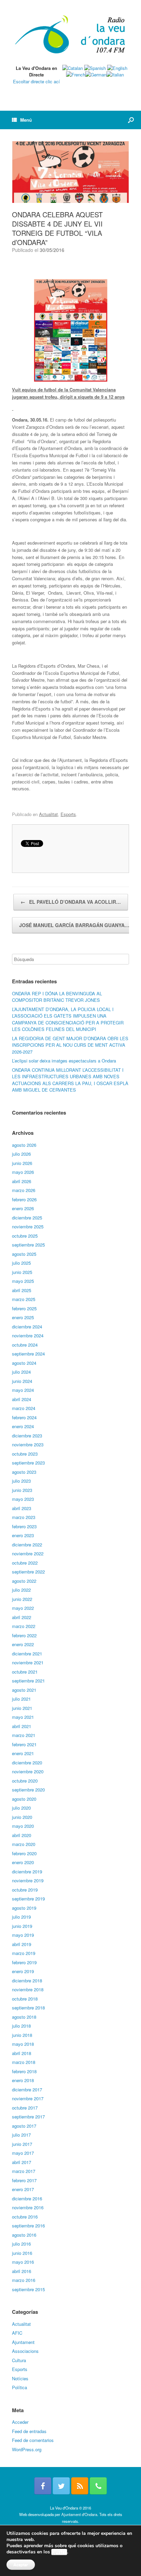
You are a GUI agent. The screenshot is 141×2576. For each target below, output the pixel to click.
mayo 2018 (23, 2044)
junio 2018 (22, 2035)
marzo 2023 (24, 1517)
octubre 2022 (25, 1563)
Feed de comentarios (33, 2440)
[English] (117, 68)
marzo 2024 (24, 1408)
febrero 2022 (24, 1635)
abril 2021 (22, 1726)
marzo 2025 (24, 1299)
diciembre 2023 (27, 1436)
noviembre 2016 (28, 2207)
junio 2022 (22, 1599)
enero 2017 (23, 2189)
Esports (68, 814)
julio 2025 (21, 1263)
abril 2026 (22, 1181)
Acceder (20, 2422)
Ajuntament (23, 2342)
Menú (26, 120)
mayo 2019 (23, 1935)
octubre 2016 (25, 2217)
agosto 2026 (24, 1145)
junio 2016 (22, 2253)
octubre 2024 (25, 1345)
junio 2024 (22, 1381)
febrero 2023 (24, 1526)
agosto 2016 (24, 2235)
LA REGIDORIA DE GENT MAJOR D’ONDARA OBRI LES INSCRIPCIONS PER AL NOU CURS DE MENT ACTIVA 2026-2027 (70, 1045)
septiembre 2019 (28, 1899)
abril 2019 (22, 1944)
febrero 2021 (24, 1744)
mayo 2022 (23, 1608)
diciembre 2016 (27, 2198)
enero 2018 (23, 2080)
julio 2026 (21, 1154)
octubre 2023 (25, 1454)
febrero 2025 (24, 1308)
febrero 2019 (24, 1962)
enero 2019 (23, 1971)
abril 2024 (22, 1399)
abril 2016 (22, 2271)
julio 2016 (21, 2244)
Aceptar (21, 2565)
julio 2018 (21, 2026)
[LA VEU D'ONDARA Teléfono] (98, 2486)
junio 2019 (22, 1926)
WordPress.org (27, 2449)
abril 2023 (22, 1508)
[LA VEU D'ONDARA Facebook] (43, 2486)
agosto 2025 (24, 1254)
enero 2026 (23, 1208)
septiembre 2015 (28, 2289)
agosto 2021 (24, 1690)
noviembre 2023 (28, 1444)
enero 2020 (23, 1862)
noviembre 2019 (28, 1880)
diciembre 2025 (27, 1218)
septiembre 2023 (28, 1463)
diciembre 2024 (27, 1327)
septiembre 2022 (28, 1572)
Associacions (25, 2351)
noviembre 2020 (28, 1771)
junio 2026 (22, 1163)
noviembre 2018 (28, 1989)
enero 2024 (23, 1426)
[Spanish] (95, 68)
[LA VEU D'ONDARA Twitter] (61, 2486)
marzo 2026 (24, 1190)
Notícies (20, 2378)
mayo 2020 (23, 1826)
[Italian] (115, 75)
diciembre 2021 (27, 1654)
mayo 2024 (23, 1390)
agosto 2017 (24, 2126)
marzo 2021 (24, 1735)
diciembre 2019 (27, 1872)
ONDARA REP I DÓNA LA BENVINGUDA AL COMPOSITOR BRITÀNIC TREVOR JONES (57, 997)
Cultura (19, 2360)
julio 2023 (21, 1481)
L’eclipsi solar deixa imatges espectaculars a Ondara (64, 1061)
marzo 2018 (24, 2062)
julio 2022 (21, 1590)
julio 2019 (21, 1917)
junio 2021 (22, 1708)
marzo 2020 (24, 1844)
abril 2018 (22, 2053)
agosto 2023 (24, 1472)
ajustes (59, 2552)
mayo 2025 (23, 1281)
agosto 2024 (24, 1363)
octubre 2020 (25, 1781)
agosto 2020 (24, 1799)
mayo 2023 (23, 1499)
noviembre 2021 (28, 1662)
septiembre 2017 (28, 2117)
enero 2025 (23, 1317)
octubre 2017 (25, 2108)
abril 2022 (22, 1617)
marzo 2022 (24, 1626)
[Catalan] (73, 68)
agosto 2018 (24, 2017)
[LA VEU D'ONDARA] (70, 35)
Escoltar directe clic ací (36, 81)
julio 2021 (21, 1699)
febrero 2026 (24, 1199)
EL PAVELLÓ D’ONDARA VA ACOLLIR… (71, 902)
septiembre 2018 (28, 2008)
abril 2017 (22, 2162)
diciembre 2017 (27, 2089)
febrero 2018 (24, 2071)
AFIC (17, 2333)
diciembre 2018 (27, 1980)
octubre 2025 (25, 1236)
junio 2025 (22, 1272)
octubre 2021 (25, 1672)
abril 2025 (22, 1290)
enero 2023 (23, 1535)
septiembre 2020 (28, 1790)
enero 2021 (23, 1753)
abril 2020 (22, 1835)
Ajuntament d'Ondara (79, 2514)
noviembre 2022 (28, 1553)
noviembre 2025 (28, 1226)
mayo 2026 (23, 1172)
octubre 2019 (25, 1890)
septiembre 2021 (28, 1681)
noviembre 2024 (28, 1335)
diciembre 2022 (27, 1545)
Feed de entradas (29, 2431)
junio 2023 (22, 1490)
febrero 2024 (24, 1417)
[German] (96, 75)
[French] (76, 75)
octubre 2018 (25, 1999)
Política (20, 2387)
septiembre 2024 (28, 1354)
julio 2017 (21, 2135)
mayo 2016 (23, 2262)
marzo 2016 (24, 2280)
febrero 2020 (24, 1853)
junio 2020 (22, 1817)
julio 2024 (21, 1372)
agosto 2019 (24, 1908)
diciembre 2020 (27, 1763)
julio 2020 (21, 1808)
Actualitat (48, 814)
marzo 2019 (24, 1953)
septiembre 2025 (28, 1245)
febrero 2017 (24, 2180)
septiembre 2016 (28, 2226)
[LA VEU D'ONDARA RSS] (80, 2486)
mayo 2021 (23, 1717)
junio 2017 (22, 2144)
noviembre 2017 (28, 2098)
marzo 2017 (24, 2171)
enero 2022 (23, 1644)
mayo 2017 (23, 2153)
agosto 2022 (24, 1581)
